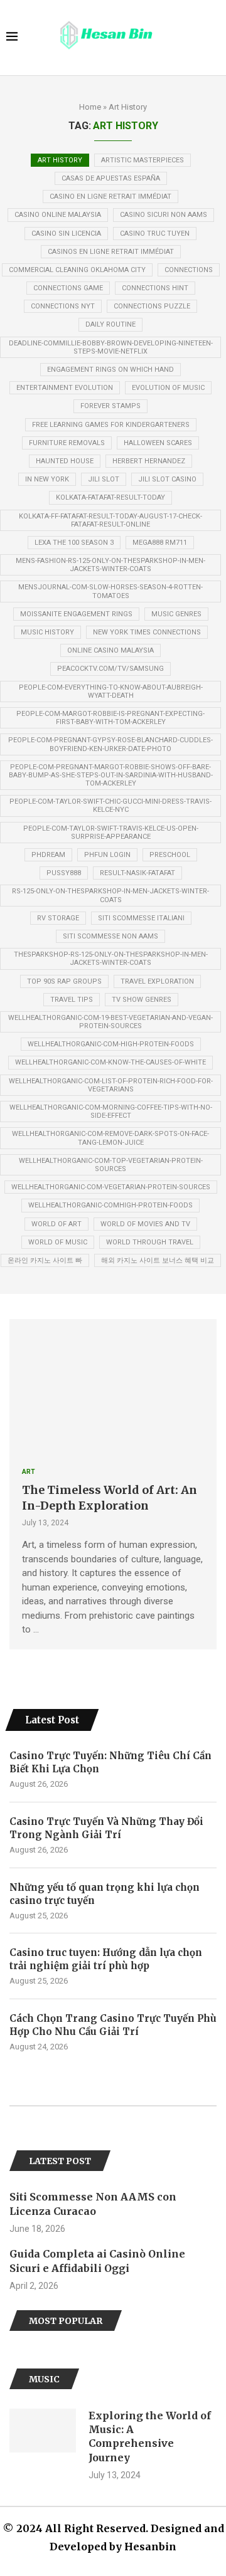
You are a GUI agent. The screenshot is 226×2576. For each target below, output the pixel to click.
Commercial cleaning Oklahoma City (77, 270)
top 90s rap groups (64, 981)
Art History (60, 160)
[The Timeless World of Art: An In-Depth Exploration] (113, 1387)
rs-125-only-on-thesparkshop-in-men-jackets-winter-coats (110, 895)
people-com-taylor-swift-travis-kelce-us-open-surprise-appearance (111, 833)
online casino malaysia (110, 650)
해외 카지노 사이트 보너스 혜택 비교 (158, 1260)
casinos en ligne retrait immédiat (111, 252)
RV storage (58, 918)
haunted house (65, 461)
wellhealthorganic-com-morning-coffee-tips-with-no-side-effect (111, 1112)
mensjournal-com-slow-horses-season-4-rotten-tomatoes (110, 591)
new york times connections (147, 632)
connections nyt (63, 306)
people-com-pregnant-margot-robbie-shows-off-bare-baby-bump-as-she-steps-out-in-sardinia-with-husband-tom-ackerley (111, 775)
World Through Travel (150, 1242)
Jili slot (104, 479)
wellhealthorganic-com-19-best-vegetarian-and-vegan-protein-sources (110, 1022)
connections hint (155, 288)
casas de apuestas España (111, 178)
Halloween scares (158, 443)
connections (189, 270)
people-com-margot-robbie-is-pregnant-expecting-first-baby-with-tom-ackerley (110, 718)
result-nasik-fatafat (137, 873)
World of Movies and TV (145, 1224)
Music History (47, 632)
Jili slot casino (167, 479)
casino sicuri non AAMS (164, 215)
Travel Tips (72, 1000)
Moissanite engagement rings (76, 614)
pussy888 (64, 873)
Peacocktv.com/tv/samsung (110, 669)
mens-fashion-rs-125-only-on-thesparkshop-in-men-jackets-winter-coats (110, 565)
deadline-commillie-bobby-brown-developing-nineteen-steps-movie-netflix (111, 347)
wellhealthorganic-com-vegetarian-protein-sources (111, 1187)
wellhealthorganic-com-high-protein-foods (111, 1044)
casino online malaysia (58, 215)
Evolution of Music (168, 388)
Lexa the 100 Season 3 (74, 543)
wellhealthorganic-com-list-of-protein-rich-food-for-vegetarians (111, 1085)
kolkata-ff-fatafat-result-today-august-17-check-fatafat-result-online (110, 520)
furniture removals (67, 443)
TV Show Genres (142, 1000)
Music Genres (176, 614)
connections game (68, 288)
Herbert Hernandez (149, 461)
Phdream (48, 855)
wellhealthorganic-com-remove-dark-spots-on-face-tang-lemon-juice (110, 1138)
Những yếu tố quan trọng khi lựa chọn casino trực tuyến (105, 1894)
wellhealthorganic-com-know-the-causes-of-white (110, 1062)
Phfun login (107, 855)
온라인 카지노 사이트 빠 (45, 1260)
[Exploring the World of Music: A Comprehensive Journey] (43, 2431)
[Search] (213, 38)
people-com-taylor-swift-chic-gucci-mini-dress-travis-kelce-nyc (110, 806)
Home (90, 107)
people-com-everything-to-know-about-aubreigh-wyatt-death (111, 691)
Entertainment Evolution (65, 388)
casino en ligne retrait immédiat (110, 197)
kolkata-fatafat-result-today (110, 497)
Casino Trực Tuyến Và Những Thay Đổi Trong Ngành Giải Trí (106, 1828)
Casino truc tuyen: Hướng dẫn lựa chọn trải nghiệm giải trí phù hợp (106, 1959)
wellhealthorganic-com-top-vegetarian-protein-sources (111, 1165)
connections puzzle (152, 306)
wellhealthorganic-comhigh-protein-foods (110, 1205)
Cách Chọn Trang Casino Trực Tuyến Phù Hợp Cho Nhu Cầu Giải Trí (113, 2025)
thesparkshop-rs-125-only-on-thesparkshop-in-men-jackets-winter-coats (111, 959)
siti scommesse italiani (141, 918)
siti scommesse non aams (110, 936)
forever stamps (110, 406)
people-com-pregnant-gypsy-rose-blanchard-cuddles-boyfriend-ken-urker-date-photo (110, 744)
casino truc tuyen (155, 234)
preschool (170, 855)
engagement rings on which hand (110, 370)
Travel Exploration (157, 981)
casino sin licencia (66, 234)
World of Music (58, 1242)
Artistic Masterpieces (143, 160)
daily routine (110, 324)
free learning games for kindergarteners (111, 425)
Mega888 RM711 (160, 543)
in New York (47, 479)
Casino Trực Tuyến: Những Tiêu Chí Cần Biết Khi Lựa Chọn (110, 1762)
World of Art (56, 1224)
